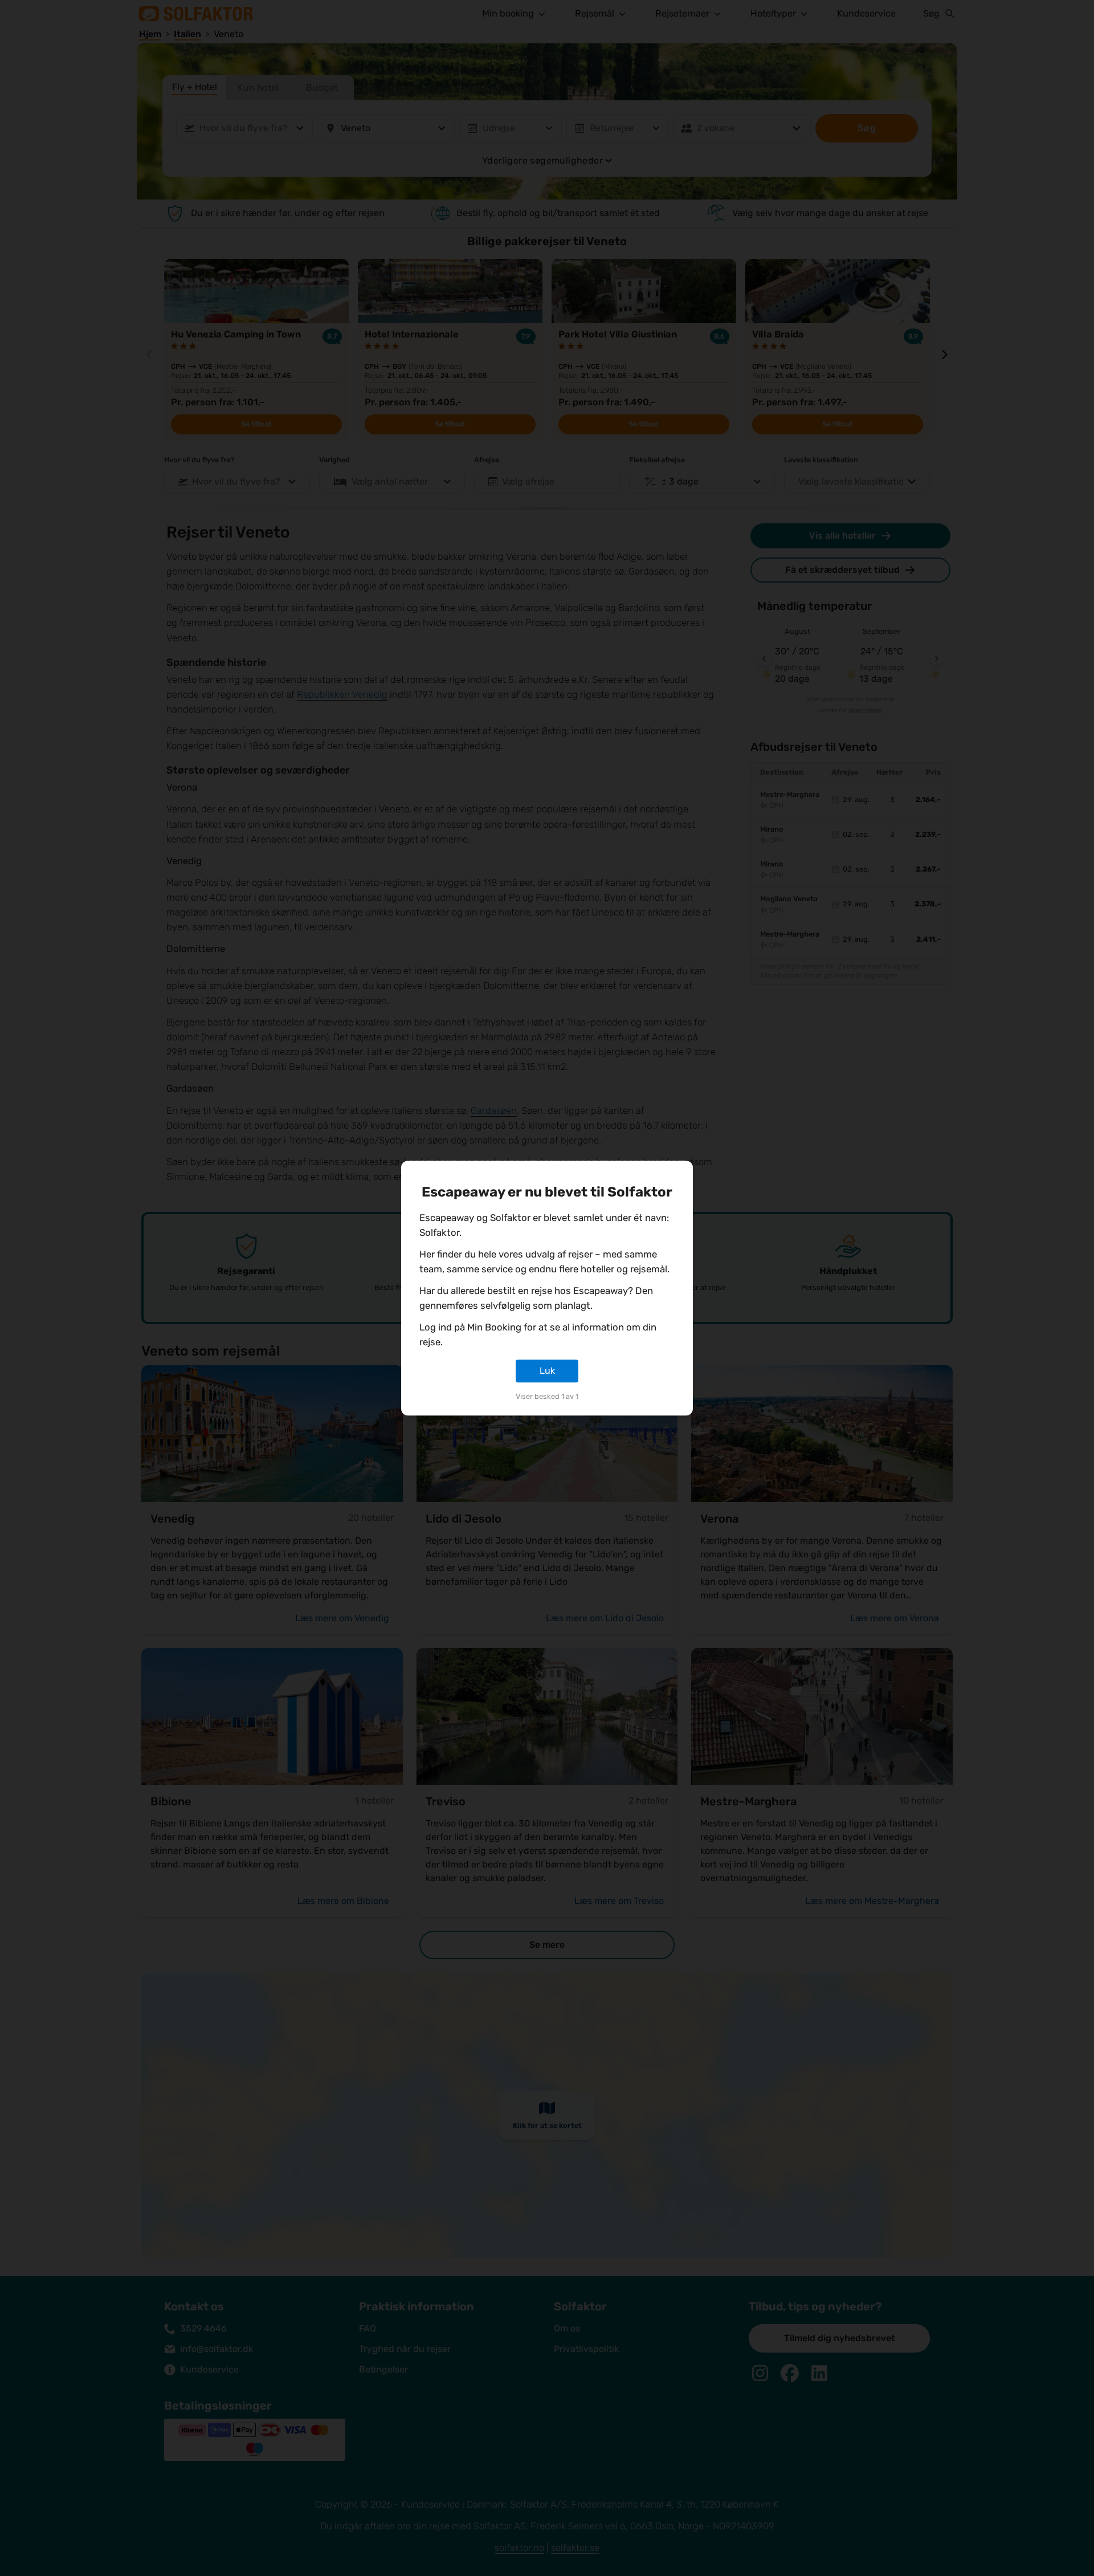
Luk (547, 1371)
